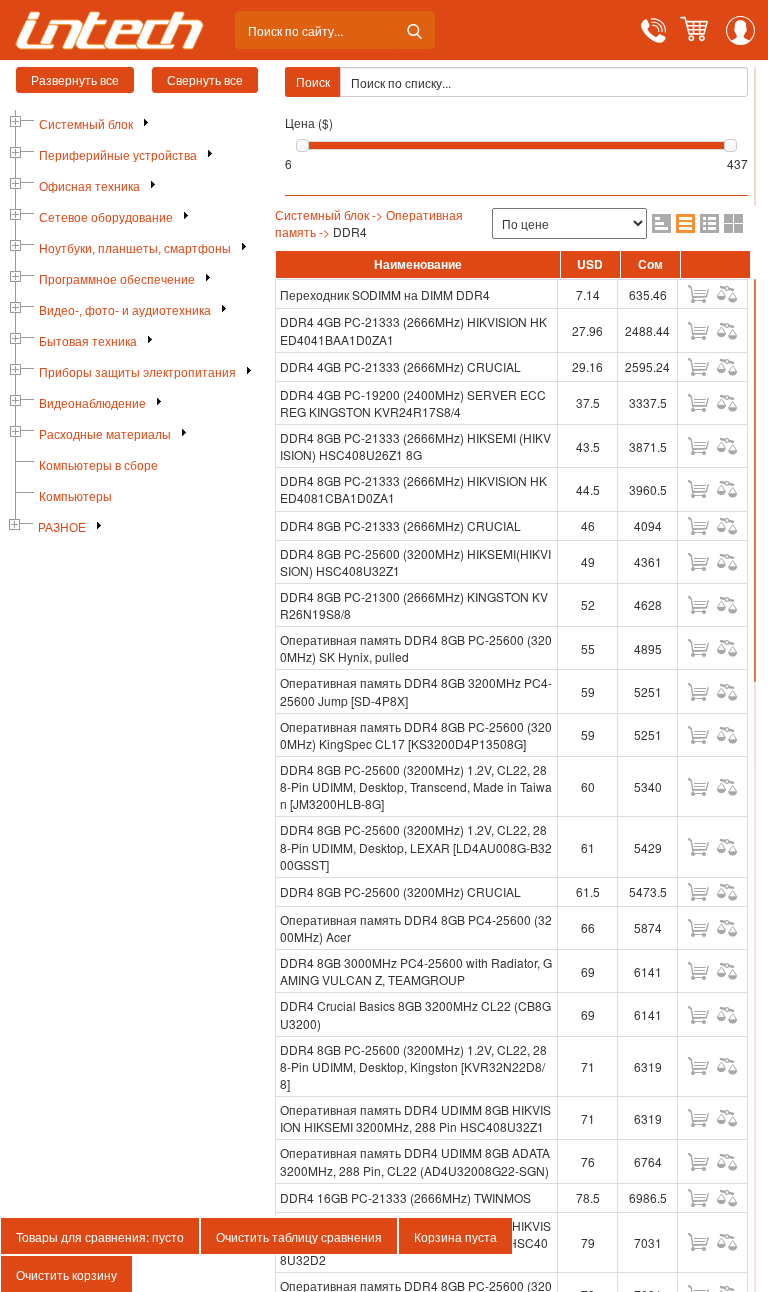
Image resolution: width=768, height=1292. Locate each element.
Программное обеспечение (117, 280)
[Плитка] (733, 223)
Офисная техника (89, 187)
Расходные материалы (105, 435)
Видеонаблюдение (92, 404)
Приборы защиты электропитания (137, 373)
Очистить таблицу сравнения (299, 1236)
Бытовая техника (88, 342)
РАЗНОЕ (62, 528)
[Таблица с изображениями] (709, 223)
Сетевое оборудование (106, 218)
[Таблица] (685, 223)
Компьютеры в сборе (98, 466)
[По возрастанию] (661, 223)
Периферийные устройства (118, 156)
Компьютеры (75, 497)
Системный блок (86, 125)
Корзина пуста (455, 1236)
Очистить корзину (66, 1274)
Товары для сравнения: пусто (100, 1236)
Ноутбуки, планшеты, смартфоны (135, 249)
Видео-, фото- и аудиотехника (125, 311)
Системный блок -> (329, 214)
